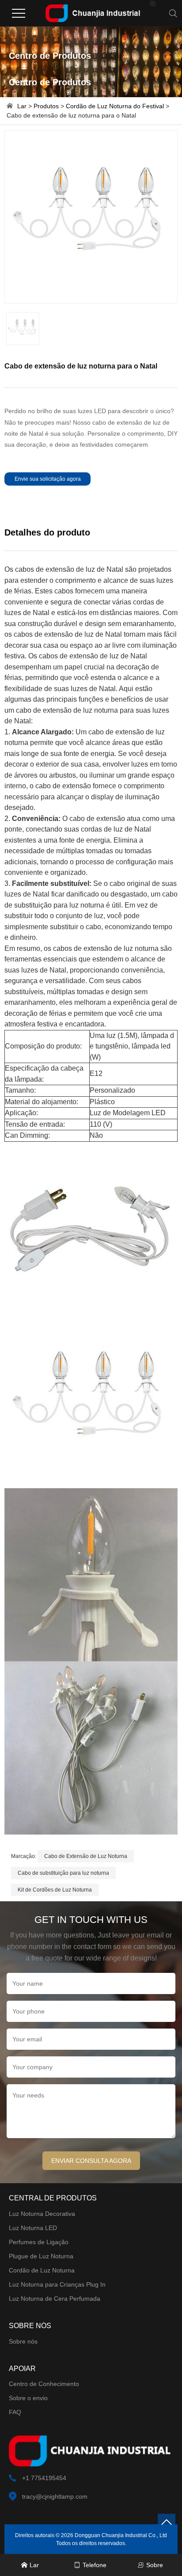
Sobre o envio (28, 2398)
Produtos (46, 106)
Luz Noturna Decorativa (42, 2214)
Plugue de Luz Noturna (41, 2256)
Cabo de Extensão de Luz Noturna (86, 1856)
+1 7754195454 (44, 2478)
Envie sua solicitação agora (48, 479)
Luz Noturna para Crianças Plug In (57, 2284)
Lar (22, 106)
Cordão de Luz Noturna (42, 2270)
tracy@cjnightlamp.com (55, 2496)
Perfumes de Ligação (39, 2242)
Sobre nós (23, 2341)
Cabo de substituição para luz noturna (63, 1873)
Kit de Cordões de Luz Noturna (55, 1890)
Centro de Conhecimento (44, 2384)
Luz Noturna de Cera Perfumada (55, 2299)
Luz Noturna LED (33, 2228)
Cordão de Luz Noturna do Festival (115, 106)
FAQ (15, 2412)
